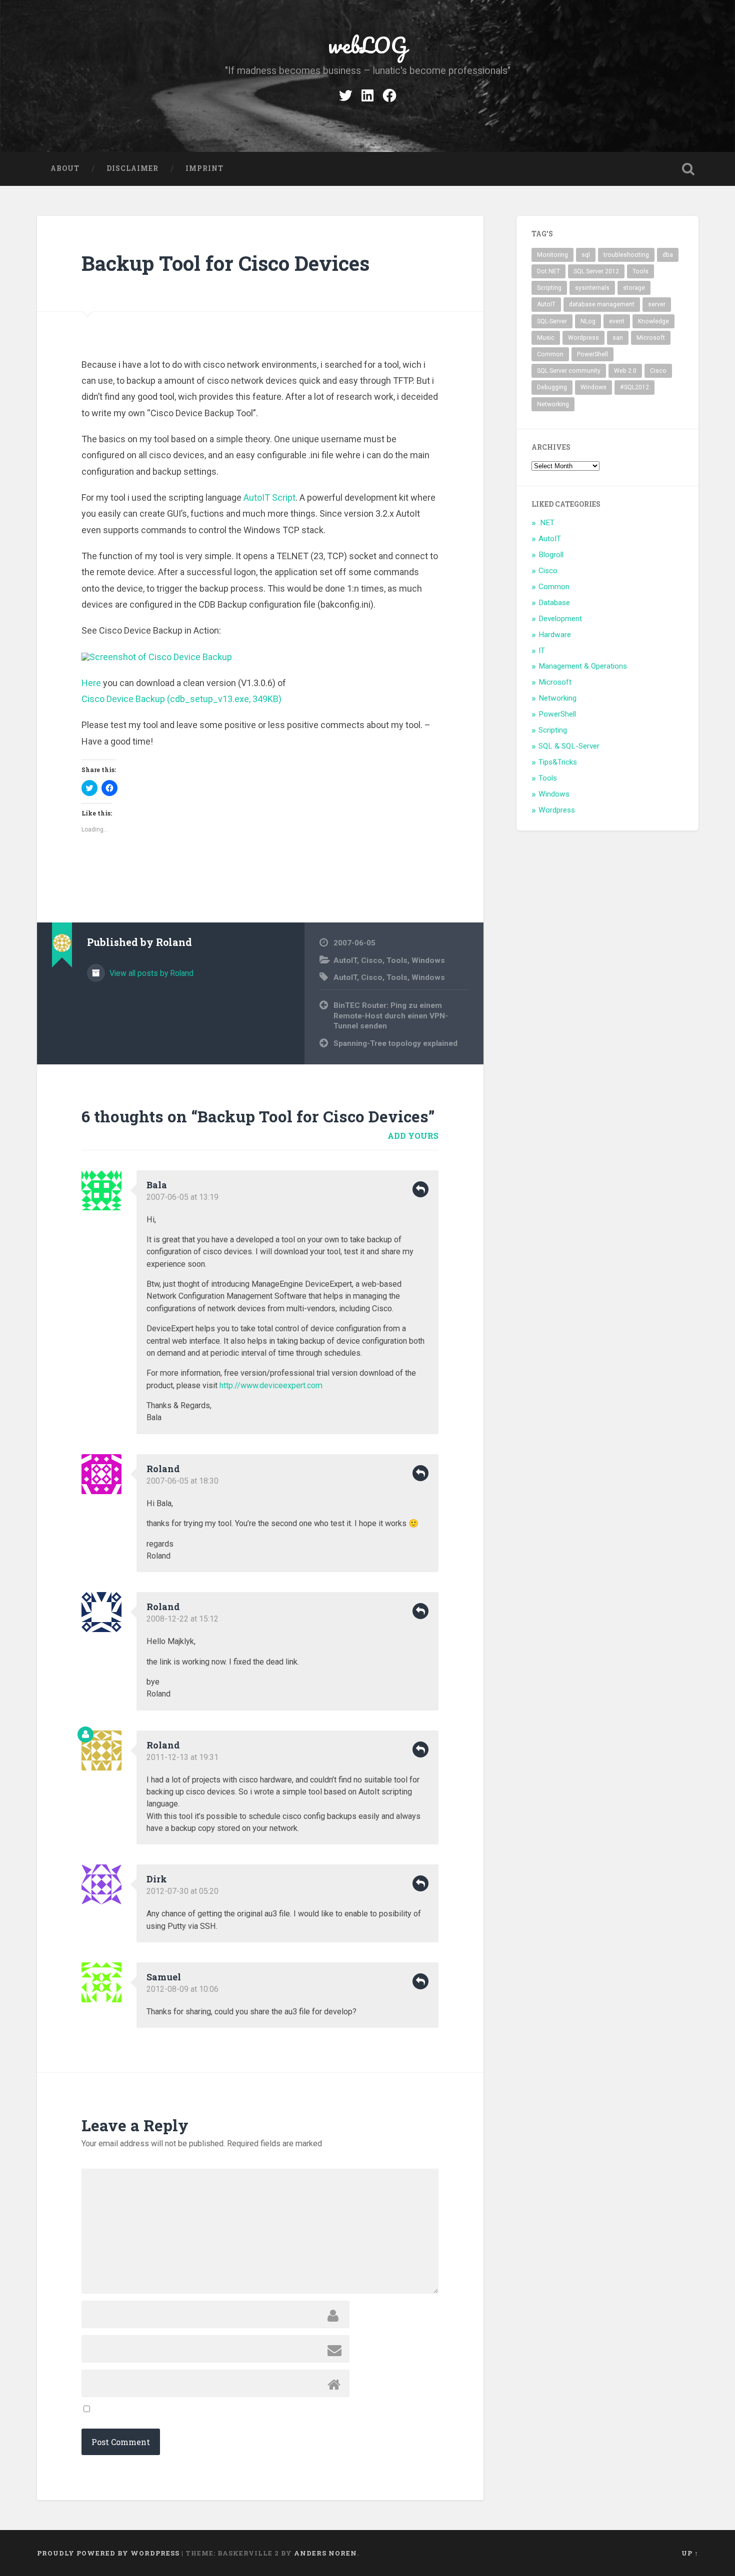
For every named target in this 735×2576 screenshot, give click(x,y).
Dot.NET (548, 271)
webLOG (367, 45)
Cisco (372, 960)
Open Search (688, 169)
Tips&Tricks (558, 762)
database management (602, 304)
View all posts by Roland (150, 973)
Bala (157, 1185)
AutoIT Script (269, 497)
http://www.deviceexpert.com (271, 1385)
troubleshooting (626, 255)
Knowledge (653, 321)
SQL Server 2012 (596, 271)
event (617, 321)
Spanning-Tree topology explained (395, 1043)
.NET (546, 523)
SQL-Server (552, 321)
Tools (397, 960)
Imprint (204, 168)
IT (542, 651)
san (618, 338)
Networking (553, 404)
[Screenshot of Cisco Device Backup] (157, 657)
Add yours (413, 1136)
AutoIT (345, 960)
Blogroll (551, 555)
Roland (163, 1469)
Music (546, 338)
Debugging (552, 387)
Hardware (555, 635)
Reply (420, 1189)
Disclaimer (132, 168)
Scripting (549, 288)
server (657, 304)
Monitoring (552, 255)
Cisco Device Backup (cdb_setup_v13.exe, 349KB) (181, 699)
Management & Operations (583, 666)
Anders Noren (325, 2553)
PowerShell (592, 354)
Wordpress (583, 338)
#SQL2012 (634, 387)
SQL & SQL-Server (569, 746)
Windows (428, 960)
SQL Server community (569, 371)
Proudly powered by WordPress (108, 2553)
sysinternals (592, 288)
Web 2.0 (625, 371)
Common (550, 354)
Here (91, 683)
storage (634, 288)
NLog (588, 321)
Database (554, 603)
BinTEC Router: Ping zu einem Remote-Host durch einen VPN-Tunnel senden (391, 1016)
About (65, 168)
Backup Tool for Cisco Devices (225, 263)
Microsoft (651, 338)
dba (668, 255)
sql (586, 255)
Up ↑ (690, 2553)
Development (560, 619)
